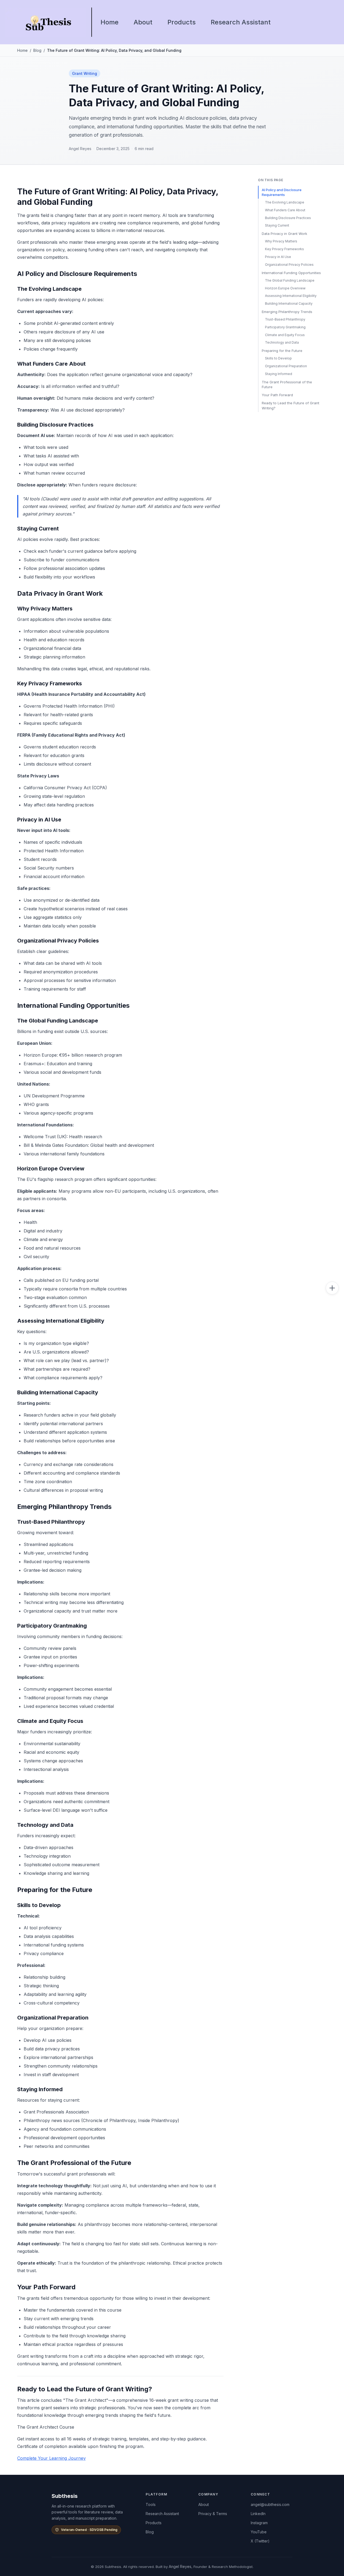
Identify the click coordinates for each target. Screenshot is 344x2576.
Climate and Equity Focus (285, 335)
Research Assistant (241, 22)
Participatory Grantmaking (285, 327)
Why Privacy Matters (281, 241)
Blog (37, 50)
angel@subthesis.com (270, 2504)
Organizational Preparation (286, 366)
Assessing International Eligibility (291, 296)
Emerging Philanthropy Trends (287, 312)
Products (182, 22)
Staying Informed (279, 374)
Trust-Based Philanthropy (285, 319)
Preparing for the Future (282, 351)
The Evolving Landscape (285, 202)
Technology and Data (282, 342)
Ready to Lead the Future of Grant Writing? (291, 405)
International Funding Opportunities (291, 273)
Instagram (259, 2523)
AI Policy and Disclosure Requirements (282, 192)
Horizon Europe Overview (285, 288)
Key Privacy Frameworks (284, 249)
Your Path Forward (277, 395)
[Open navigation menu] (332, 1288)
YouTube (259, 2532)
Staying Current (277, 225)
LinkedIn (258, 2514)
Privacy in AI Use (278, 257)
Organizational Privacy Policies (289, 265)
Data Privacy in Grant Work (284, 234)
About (143, 22)
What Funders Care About (285, 210)
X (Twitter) (260, 2541)
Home (110, 22)
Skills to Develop (278, 358)
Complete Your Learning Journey (51, 2458)
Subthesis (65, 2496)
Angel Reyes (180, 2566)
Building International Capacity (289, 303)
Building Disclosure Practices (288, 218)
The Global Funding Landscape (290, 280)
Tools (151, 2504)
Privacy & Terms (213, 2514)
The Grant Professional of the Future (287, 384)
